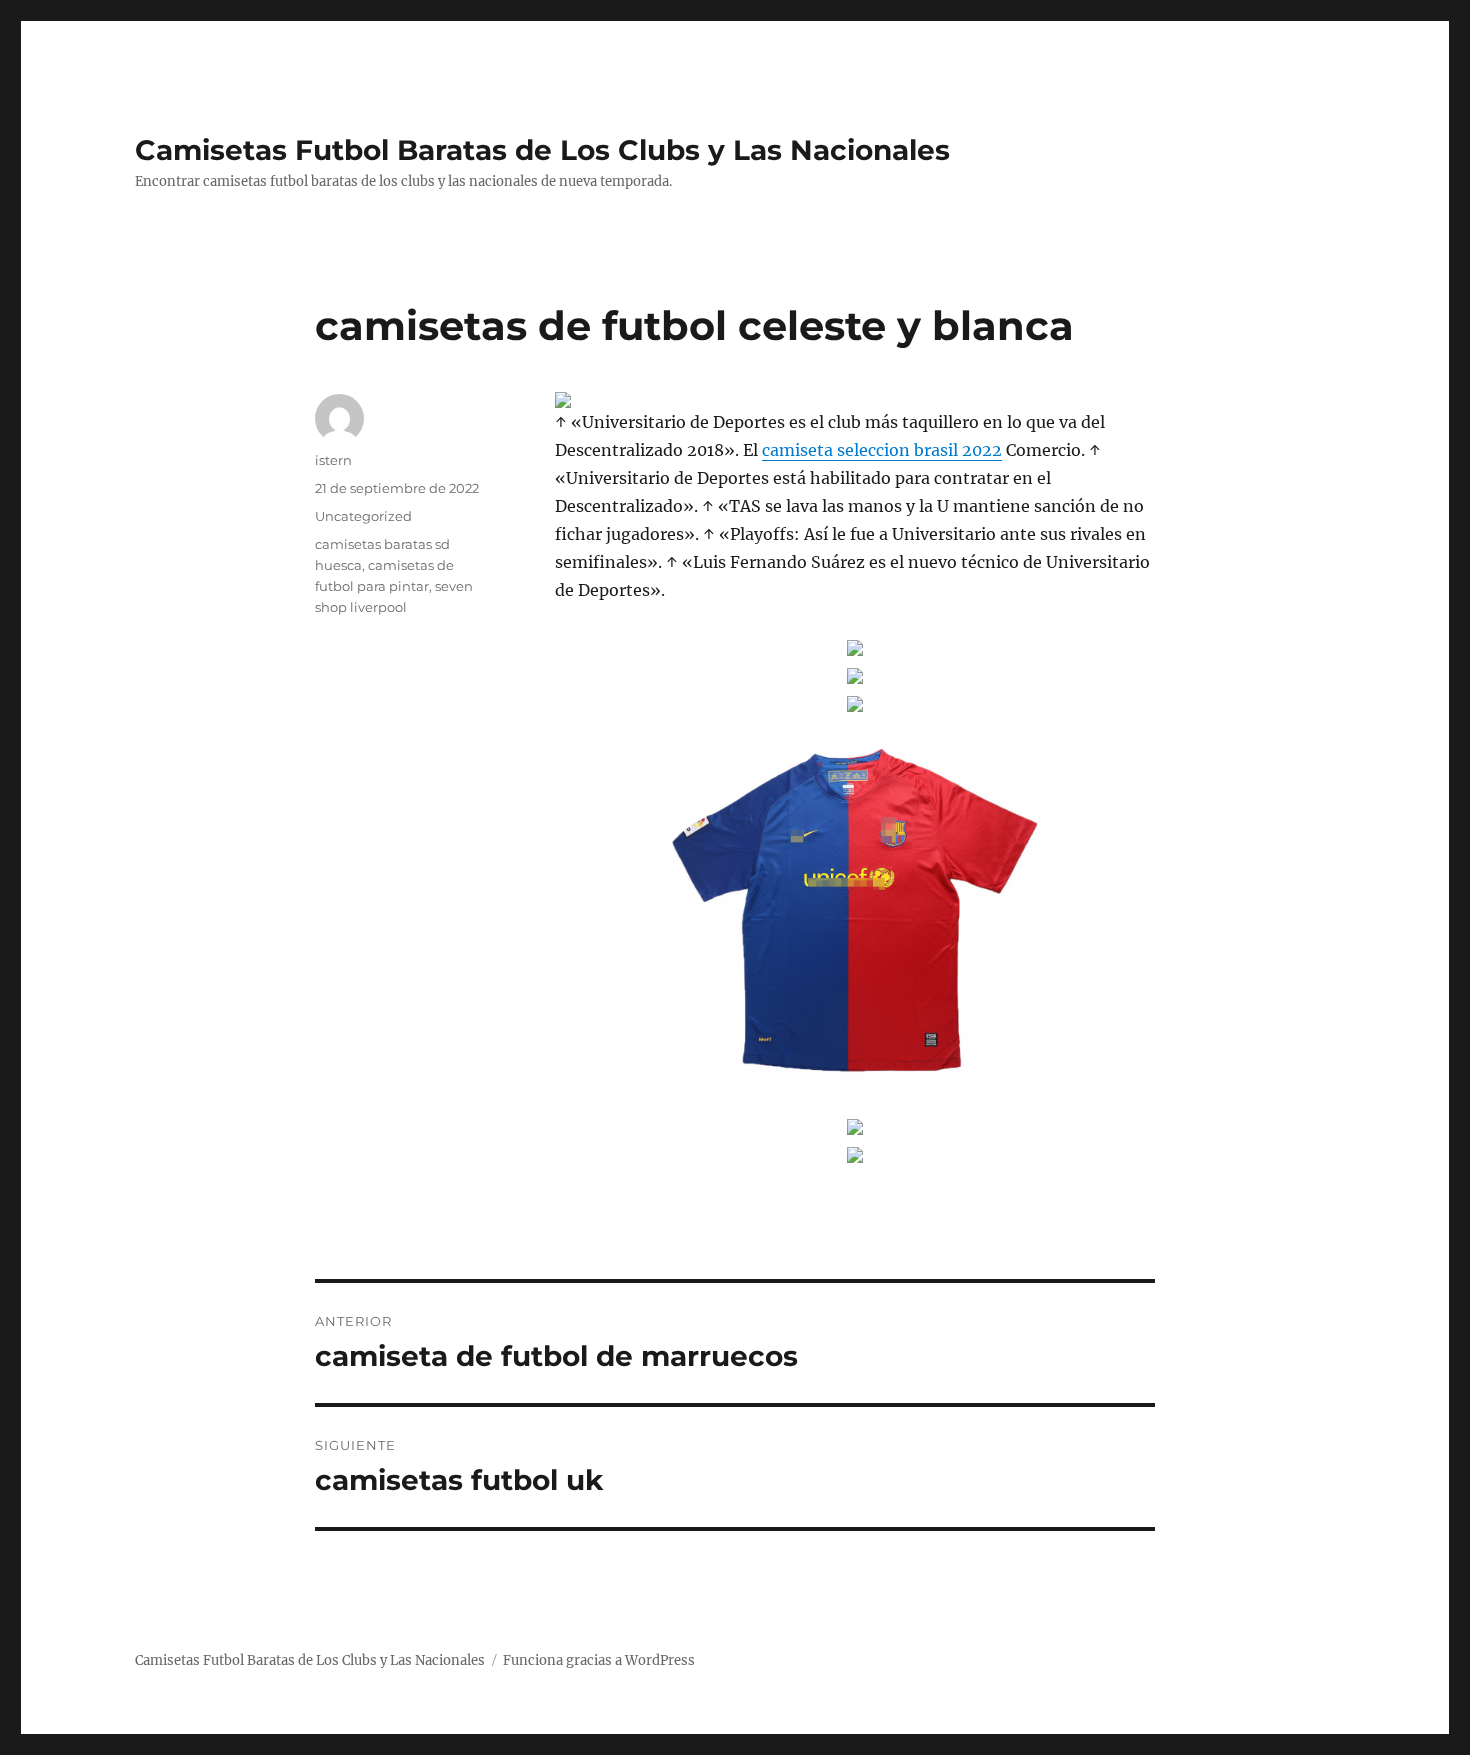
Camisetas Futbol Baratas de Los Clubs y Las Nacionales (542, 150)
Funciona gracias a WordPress (599, 1660)
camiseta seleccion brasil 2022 (882, 450)
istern (333, 460)
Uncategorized (363, 516)
